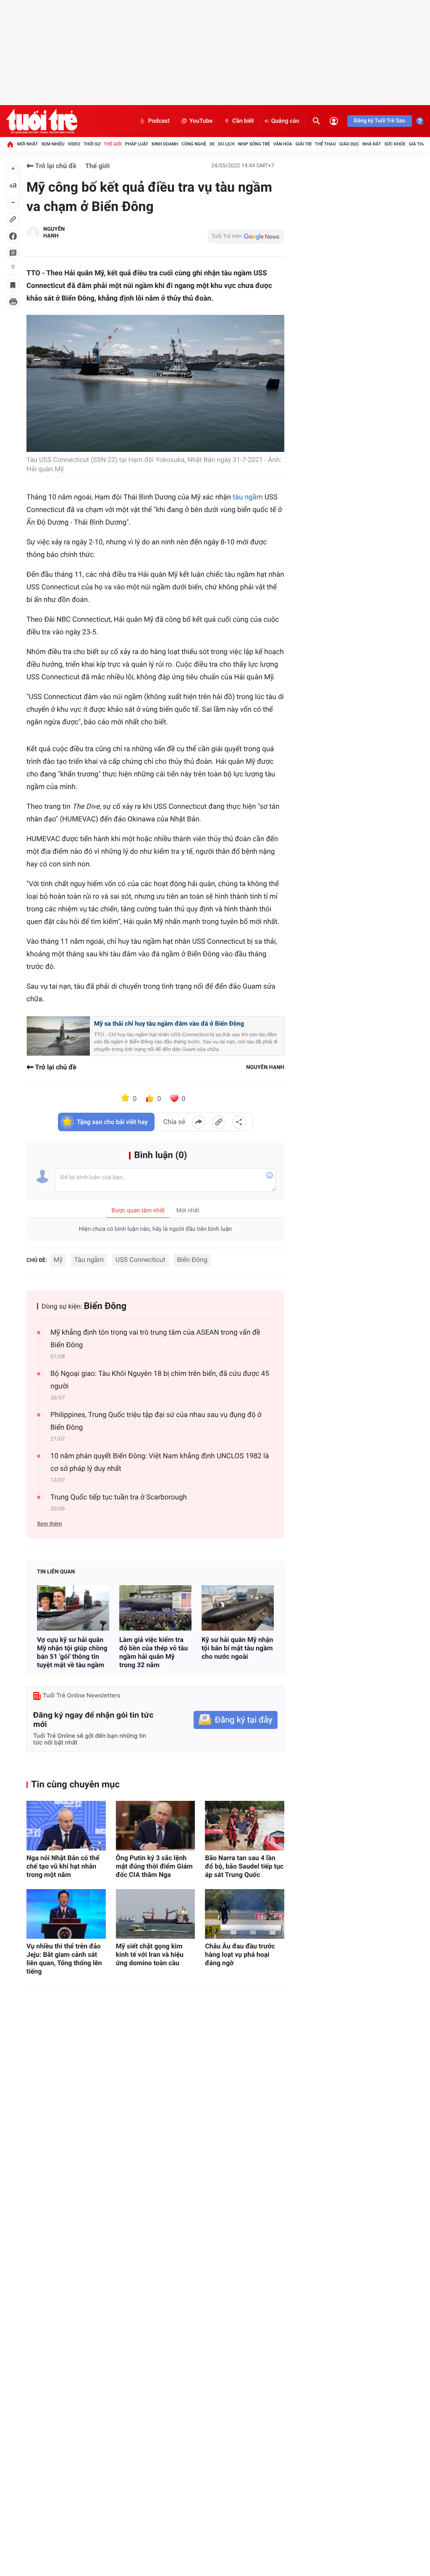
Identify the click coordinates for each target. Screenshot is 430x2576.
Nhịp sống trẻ (254, 144)
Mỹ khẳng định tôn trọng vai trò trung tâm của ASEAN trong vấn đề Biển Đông (155, 1339)
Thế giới (113, 144)
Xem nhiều (53, 144)
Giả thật (418, 144)
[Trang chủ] (10, 144)
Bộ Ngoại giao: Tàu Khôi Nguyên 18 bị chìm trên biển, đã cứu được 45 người (160, 1380)
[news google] (246, 236)
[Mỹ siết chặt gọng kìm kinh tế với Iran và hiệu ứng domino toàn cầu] (156, 1914)
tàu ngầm (248, 497)
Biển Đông (192, 1260)
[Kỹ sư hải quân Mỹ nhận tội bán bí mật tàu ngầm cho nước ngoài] (238, 1608)
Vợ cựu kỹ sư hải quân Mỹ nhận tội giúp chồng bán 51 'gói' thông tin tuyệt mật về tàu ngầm (72, 1652)
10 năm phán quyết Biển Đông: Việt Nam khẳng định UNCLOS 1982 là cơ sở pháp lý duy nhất (160, 1462)
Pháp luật (137, 144)
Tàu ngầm (89, 1260)
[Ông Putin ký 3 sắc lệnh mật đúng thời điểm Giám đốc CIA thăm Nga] (156, 1826)
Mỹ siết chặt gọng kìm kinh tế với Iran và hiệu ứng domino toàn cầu (150, 1954)
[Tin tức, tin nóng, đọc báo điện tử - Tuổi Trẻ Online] (42, 121)
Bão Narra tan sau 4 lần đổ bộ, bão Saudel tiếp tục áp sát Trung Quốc (244, 1866)
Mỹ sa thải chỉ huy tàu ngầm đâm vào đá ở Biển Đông (169, 1024)
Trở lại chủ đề (55, 166)
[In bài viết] (13, 302)
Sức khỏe (395, 144)
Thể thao (325, 144)
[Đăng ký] (236, 1720)
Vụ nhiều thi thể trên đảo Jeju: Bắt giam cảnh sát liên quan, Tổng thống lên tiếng (64, 1959)
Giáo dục (349, 144)
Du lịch (226, 144)
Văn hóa (283, 144)
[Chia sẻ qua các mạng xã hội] (239, 1122)
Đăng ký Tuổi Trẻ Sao (380, 121)
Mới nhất (28, 144)
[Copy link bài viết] (219, 1122)
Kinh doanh (165, 144)
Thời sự (92, 144)
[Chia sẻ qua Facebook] (199, 1122)
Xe (212, 144)
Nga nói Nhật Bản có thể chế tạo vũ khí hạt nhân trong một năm (63, 1866)
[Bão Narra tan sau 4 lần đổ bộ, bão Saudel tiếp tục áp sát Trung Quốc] (245, 1826)
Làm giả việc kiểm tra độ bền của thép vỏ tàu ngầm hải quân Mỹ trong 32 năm (154, 1652)
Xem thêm (49, 1524)
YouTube (201, 121)
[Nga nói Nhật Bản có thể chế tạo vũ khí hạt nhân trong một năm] (66, 1826)
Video (74, 144)
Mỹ (58, 1260)
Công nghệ (194, 144)
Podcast (159, 121)
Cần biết (243, 121)
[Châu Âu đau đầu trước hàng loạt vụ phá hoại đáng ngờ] (245, 1914)
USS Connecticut (140, 1260)
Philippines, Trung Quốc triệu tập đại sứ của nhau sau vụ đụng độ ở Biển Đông (156, 1421)
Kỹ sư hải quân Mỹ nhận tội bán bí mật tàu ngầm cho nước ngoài (237, 1648)
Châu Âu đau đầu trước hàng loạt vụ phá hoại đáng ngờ (240, 1954)
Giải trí (304, 144)
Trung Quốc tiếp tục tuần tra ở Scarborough (119, 1497)
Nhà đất (372, 144)
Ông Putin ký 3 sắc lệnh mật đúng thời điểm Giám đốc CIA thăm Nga (154, 1866)
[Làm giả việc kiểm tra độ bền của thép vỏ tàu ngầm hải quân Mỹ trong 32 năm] (155, 1608)
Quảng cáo (285, 121)
